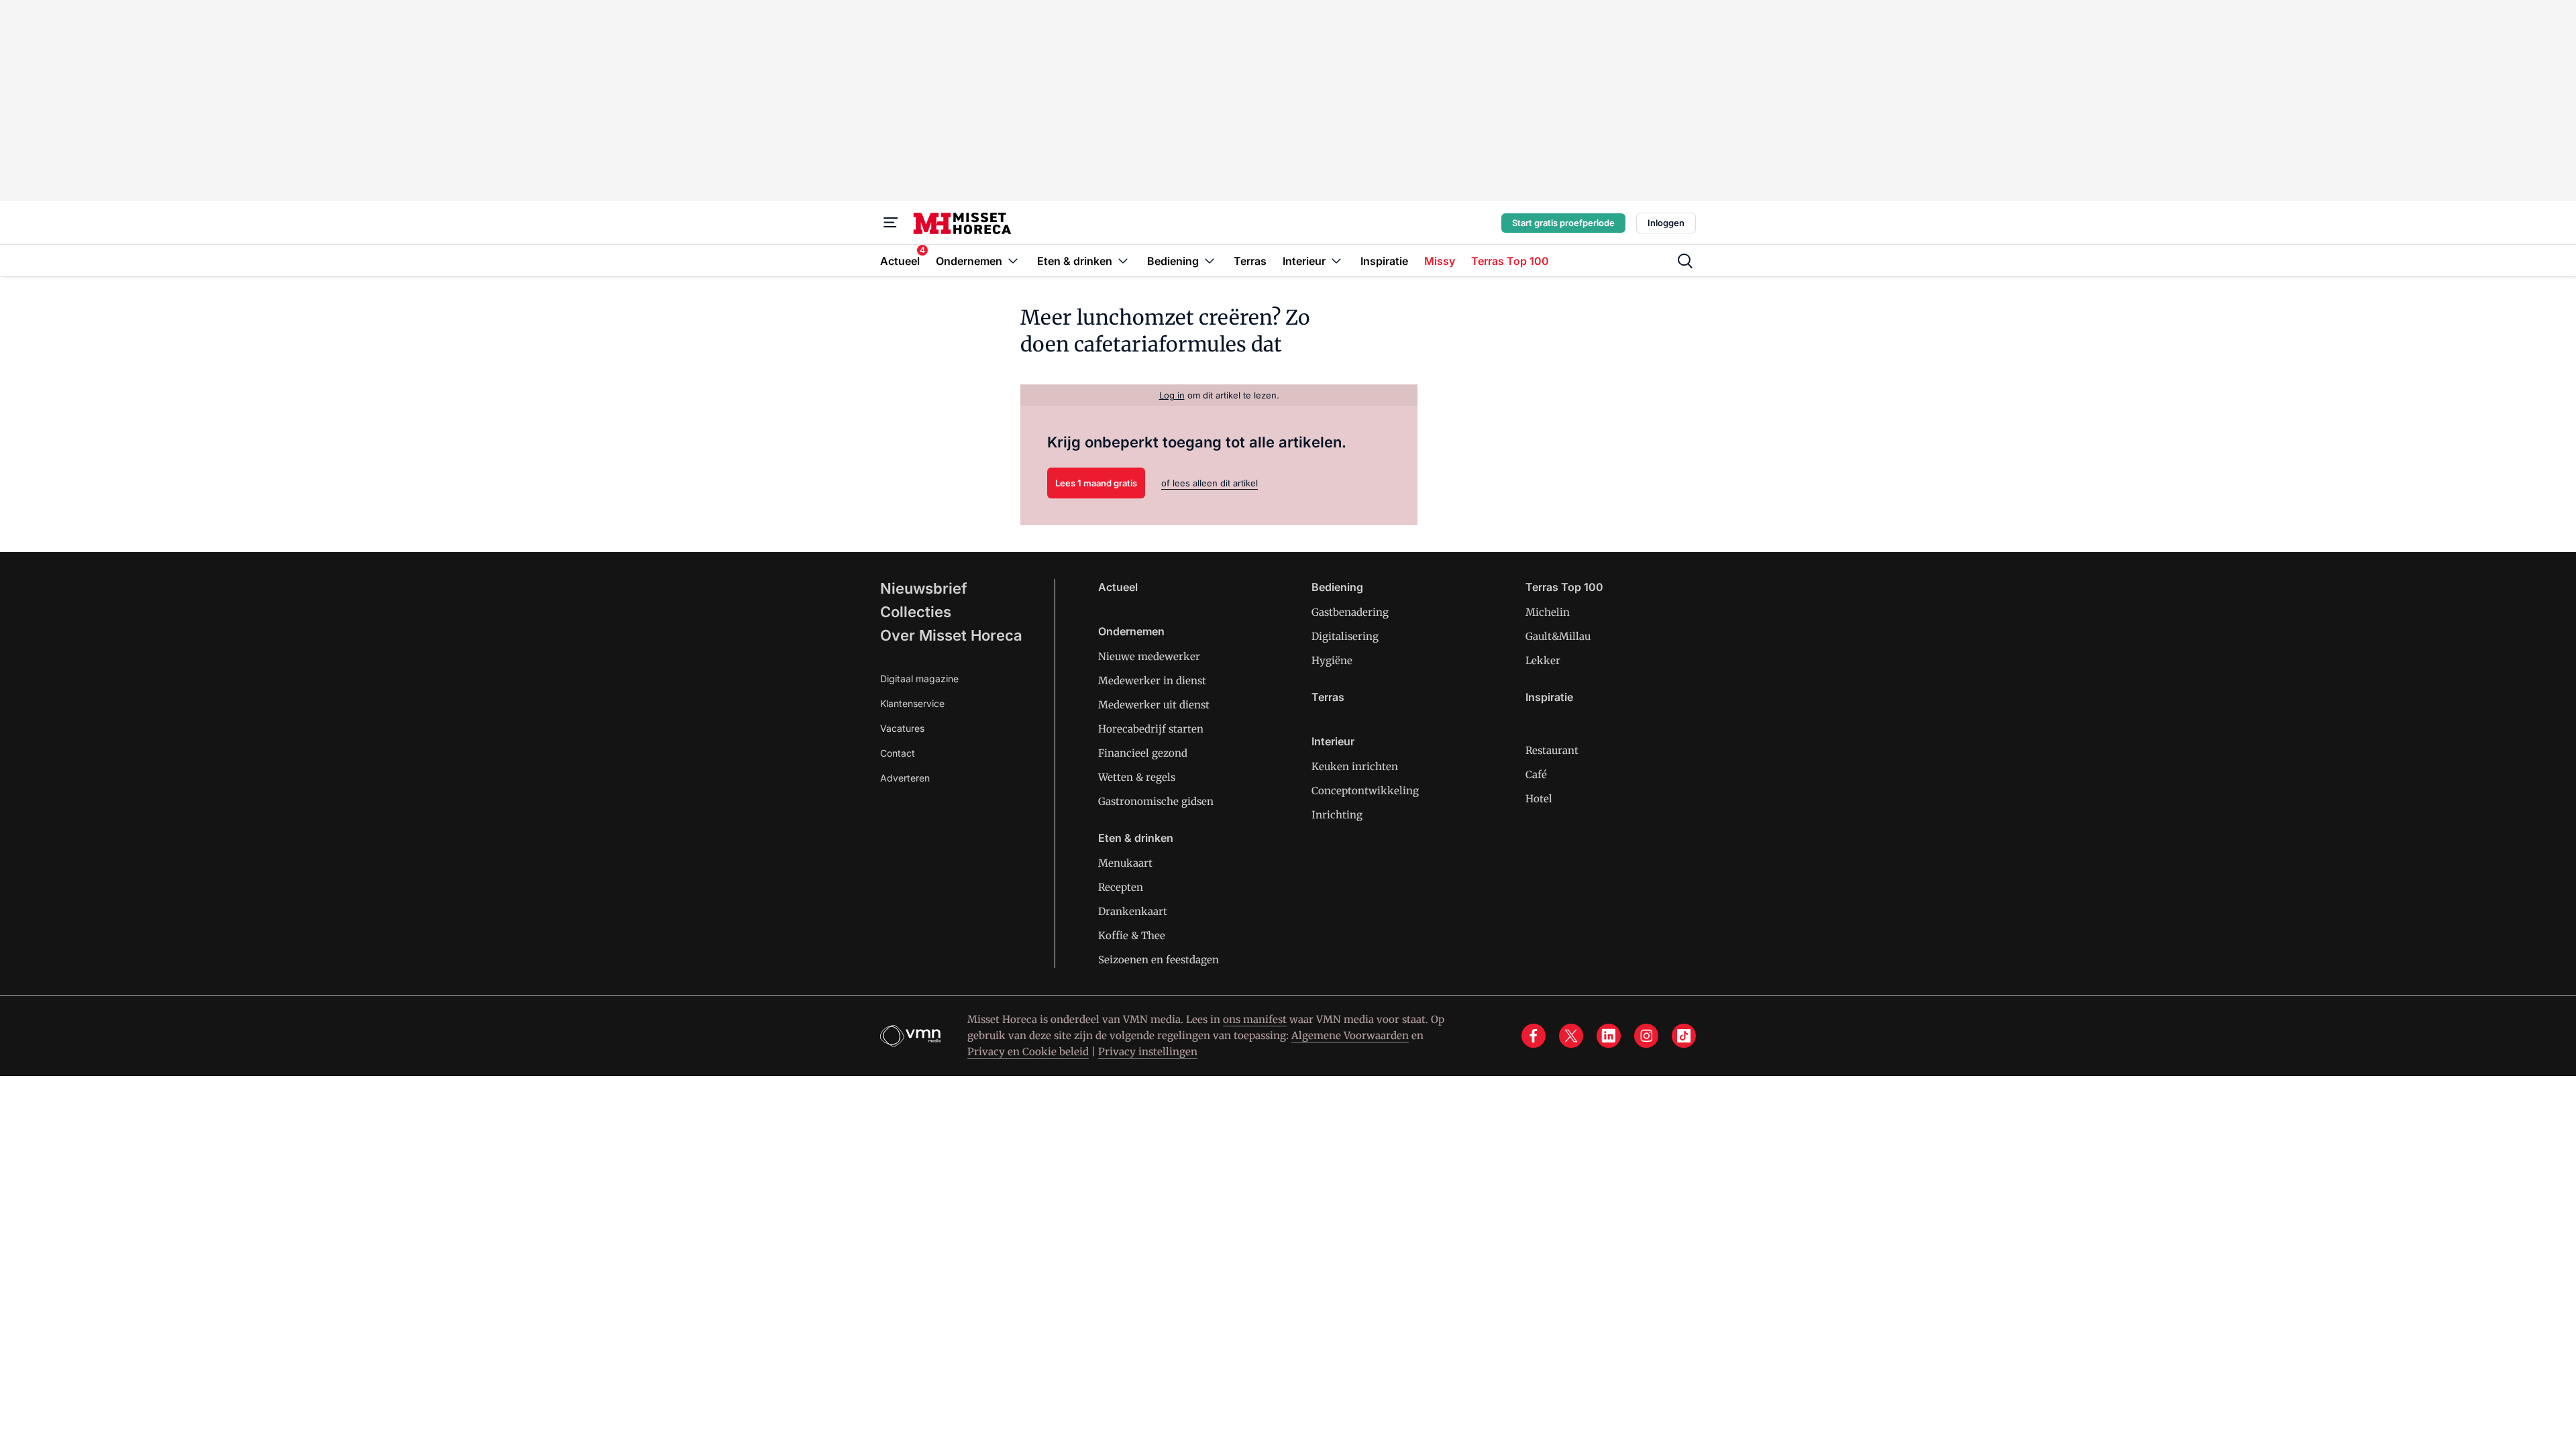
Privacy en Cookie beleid (1028, 1052)
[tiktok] (1684, 1036)
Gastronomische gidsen (1156, 801)
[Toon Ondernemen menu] (1013, 261)
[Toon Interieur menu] (1336, 261)
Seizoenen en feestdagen (1159, 960)
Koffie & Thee (1132, 935)
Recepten (1121, 887)
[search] (1685, 261)
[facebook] (1534, 1036)
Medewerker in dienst (1152, 681)
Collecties (916, 612)
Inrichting (1337, 815)
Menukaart (1125, 863)
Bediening (1337, 587)
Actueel (1118, 587)
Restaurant (1552, 750)
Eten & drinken (1136, 838)
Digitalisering (1345, 636)
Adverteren (905, 778)
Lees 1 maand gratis (1096, 483)
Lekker (1543, 660)
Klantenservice (912, 703)
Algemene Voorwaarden (1350, 1035)
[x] (1571, 1036)
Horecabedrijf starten (1151, 729)
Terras (1328, 697)
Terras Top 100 (1564, 587)
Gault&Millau (1558, 636)
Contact (898, 753)
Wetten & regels (1137, 777)
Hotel (1539, 799)
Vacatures (902, 728)
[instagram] (1646, 1036)
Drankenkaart (1133, 911)
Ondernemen (1131, 631)
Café (1536, 774)
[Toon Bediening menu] (1210, 261)
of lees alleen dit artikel (1210, 483)
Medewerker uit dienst (1154, 705)
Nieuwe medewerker (1149, 656)
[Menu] (891, 223)
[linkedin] (1609, 1036)
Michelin (1548, 612)
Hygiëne (1332, 660)
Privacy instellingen (1148, 1052)
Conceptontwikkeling (1365, 791)
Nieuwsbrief (924, 588)
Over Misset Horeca (951, 635)
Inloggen (1666, 223)
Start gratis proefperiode (1563, 223)
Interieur (1333, 741)
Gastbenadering (1350, 612)
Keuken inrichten (1355, 766)
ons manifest (1255, 1019)
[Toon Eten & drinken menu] (1123, 261)
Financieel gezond (1143, 753)
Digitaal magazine (919, 679)
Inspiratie (1549, 697)
